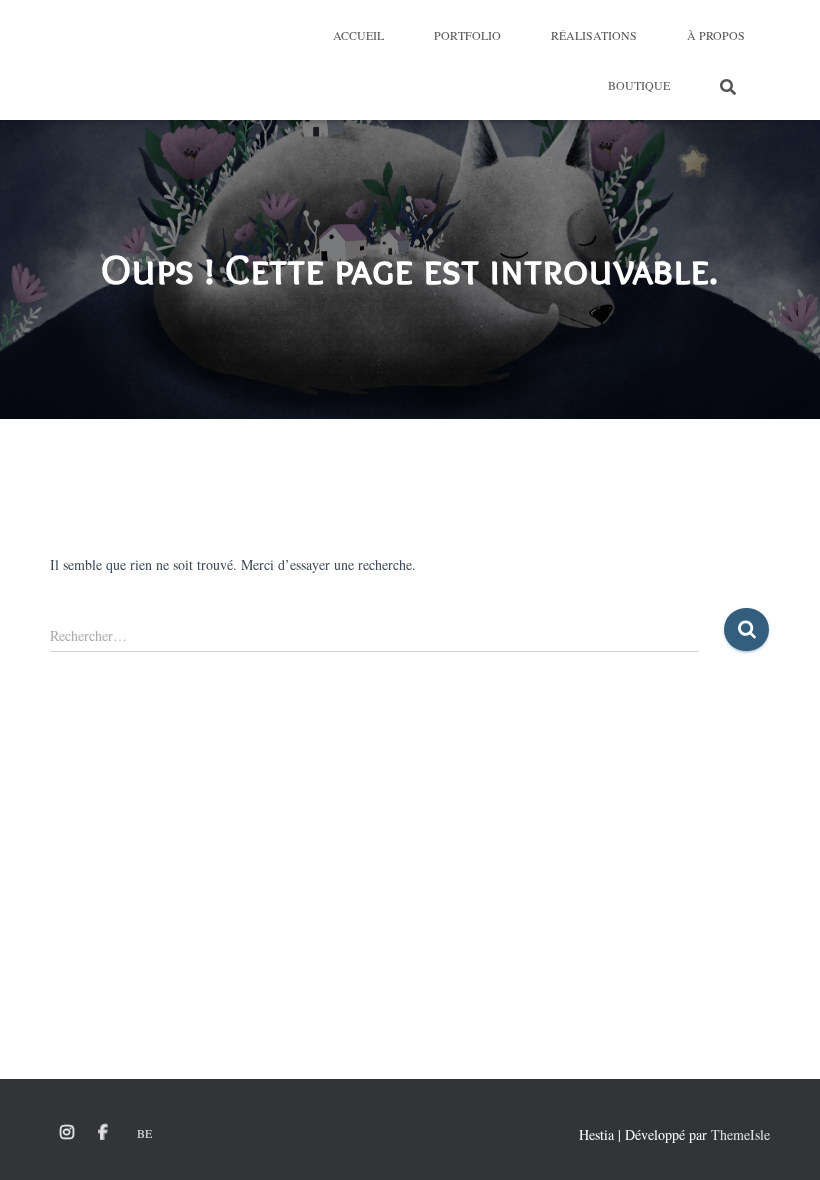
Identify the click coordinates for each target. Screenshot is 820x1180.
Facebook (103, 1133)
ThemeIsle (740, 1134)
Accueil (358, 35)
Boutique (639, 85)
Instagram (67, 1133)
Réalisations (594, 35)
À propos (716, 35)
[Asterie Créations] (75, 60)
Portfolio (467, 35)
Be (144, 1133)
